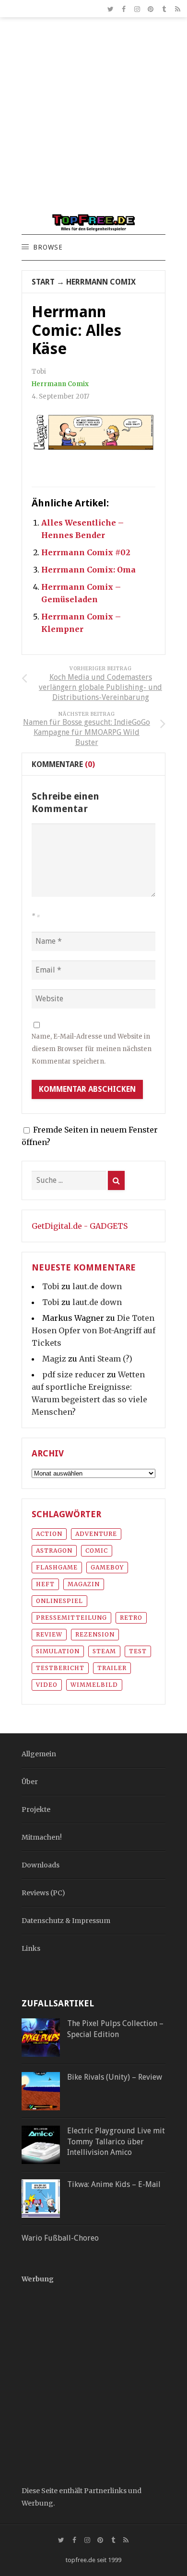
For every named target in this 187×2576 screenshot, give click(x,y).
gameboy (107, 1567)
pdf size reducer (74, 1374)
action (49, 1534)
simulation (58, 1651)
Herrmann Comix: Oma (88, 570)
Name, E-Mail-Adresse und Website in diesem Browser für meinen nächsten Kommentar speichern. (92, 1049)
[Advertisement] (93, 120)
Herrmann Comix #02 (86, 552)
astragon (54, 1551)
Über (30, 1782)
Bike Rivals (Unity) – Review (115, 2077)
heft (45, 1584)
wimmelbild (94, 1685)
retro (131, 1618)
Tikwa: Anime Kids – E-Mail (114, 2184)
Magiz (54, 1359)
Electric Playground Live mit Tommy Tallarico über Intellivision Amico (116, 2141)
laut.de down (97, 1286)
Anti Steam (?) (106, 1359)
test (138, 1651)
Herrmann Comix (101, 282)
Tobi (51, 1286)
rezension (95, 1634)
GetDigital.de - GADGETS (80, 1226)
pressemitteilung (71, 1618)
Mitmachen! (42, 1837)
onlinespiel (59, 1601)
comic (97, 1551)
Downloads (41, 1865)
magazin (84, 1584)
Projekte (36, 1809)
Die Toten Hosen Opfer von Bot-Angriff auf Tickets (93, 1330)
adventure (96, 1534)
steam (104, 1651)
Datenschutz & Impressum (66, 1921)
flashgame (57, 1567)
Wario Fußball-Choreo (60, 2238)
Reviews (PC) (43, 1893)
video (47, 1685)
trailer (112, 1668)
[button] (47, 248)
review (49, 1634)
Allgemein (39, 1754)
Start (43, 282)
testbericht (60, 1668)
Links (31, 1948)
